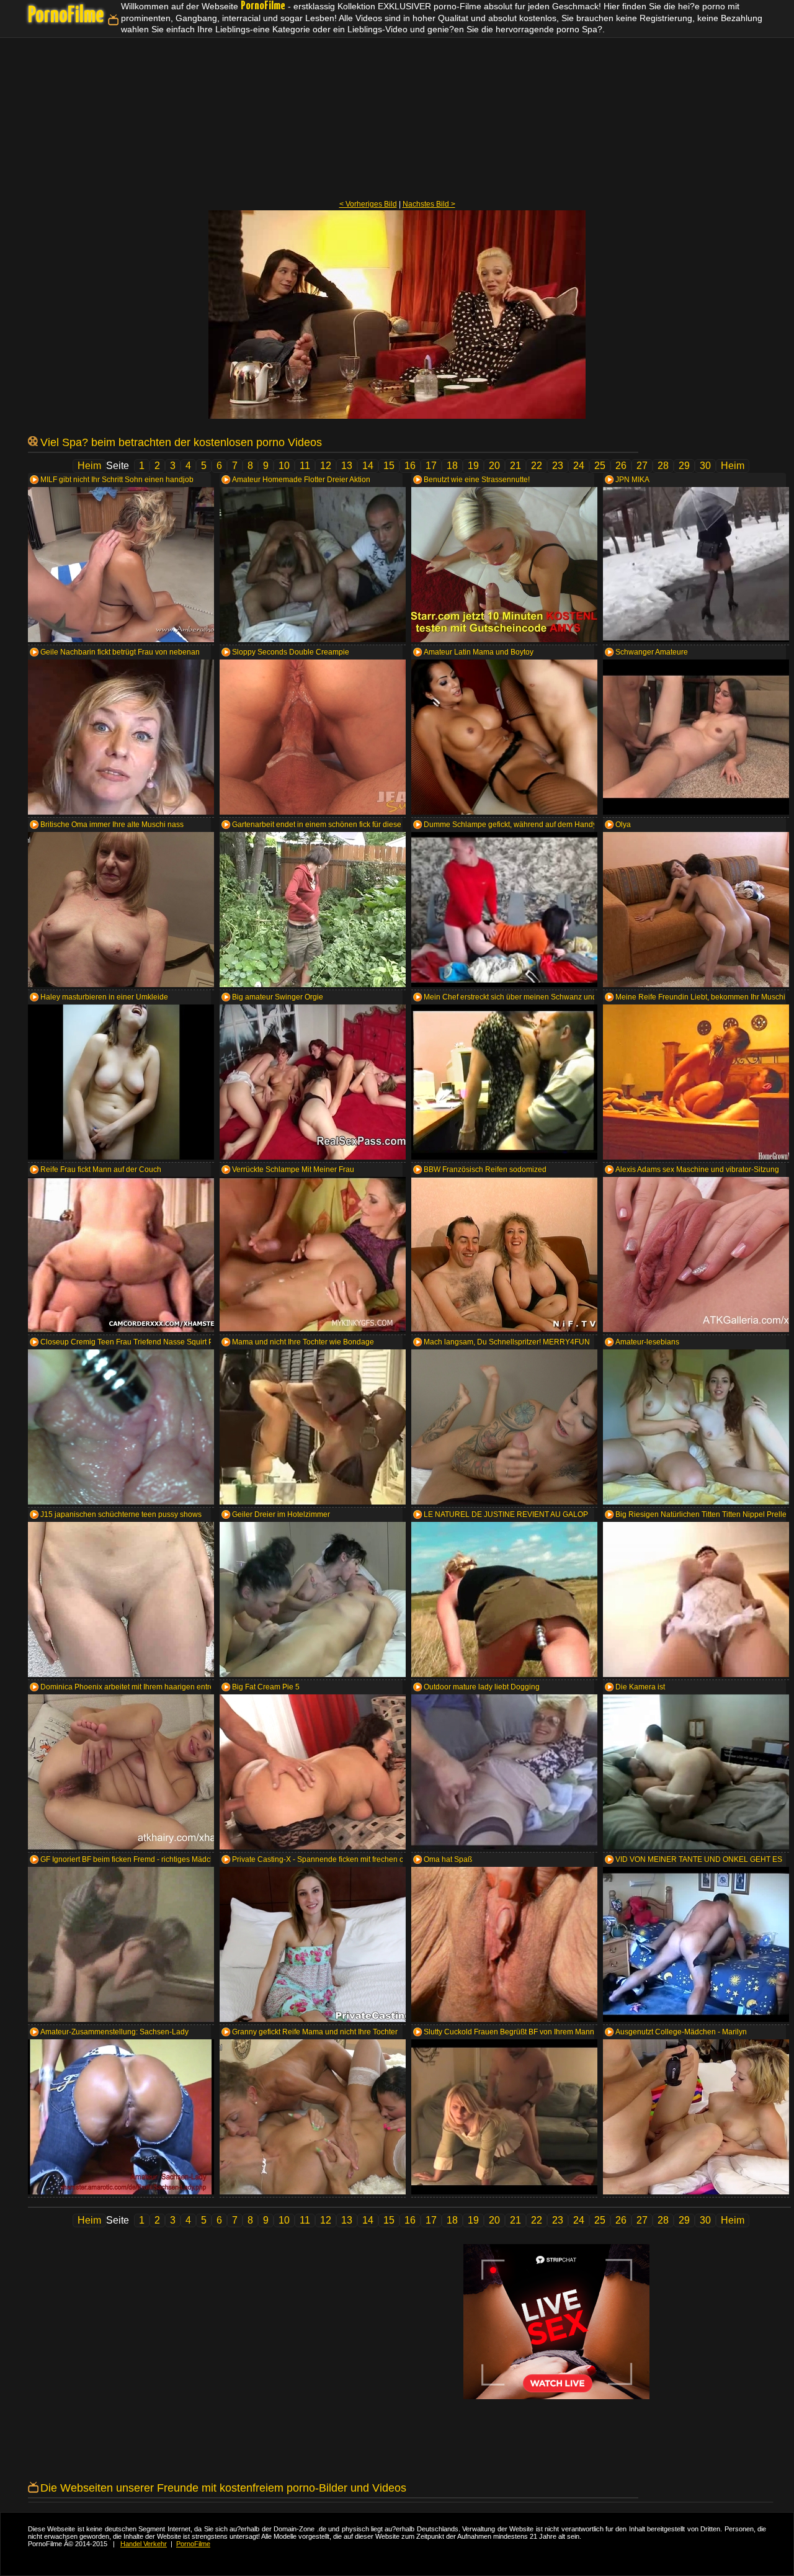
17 (431, 466)
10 (284, 466)
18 (452, 466)
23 (558, 466)
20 (494, 466)
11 (305, 466)
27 (642, 466)
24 (579, 466)
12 (326, 466)
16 (410, 466)
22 (537, 466)
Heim (89, 466)
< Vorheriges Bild (368, 204)
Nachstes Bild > (429, 204)
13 (347, 466)
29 (684, 466)
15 (389, 466)
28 (663, 466)
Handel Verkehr (144, 2544)
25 (600, 466)
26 (621, 466)
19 (473, 466)
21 (515, 466)
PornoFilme (66, 16)
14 (368, 466)
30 (705, 466)
